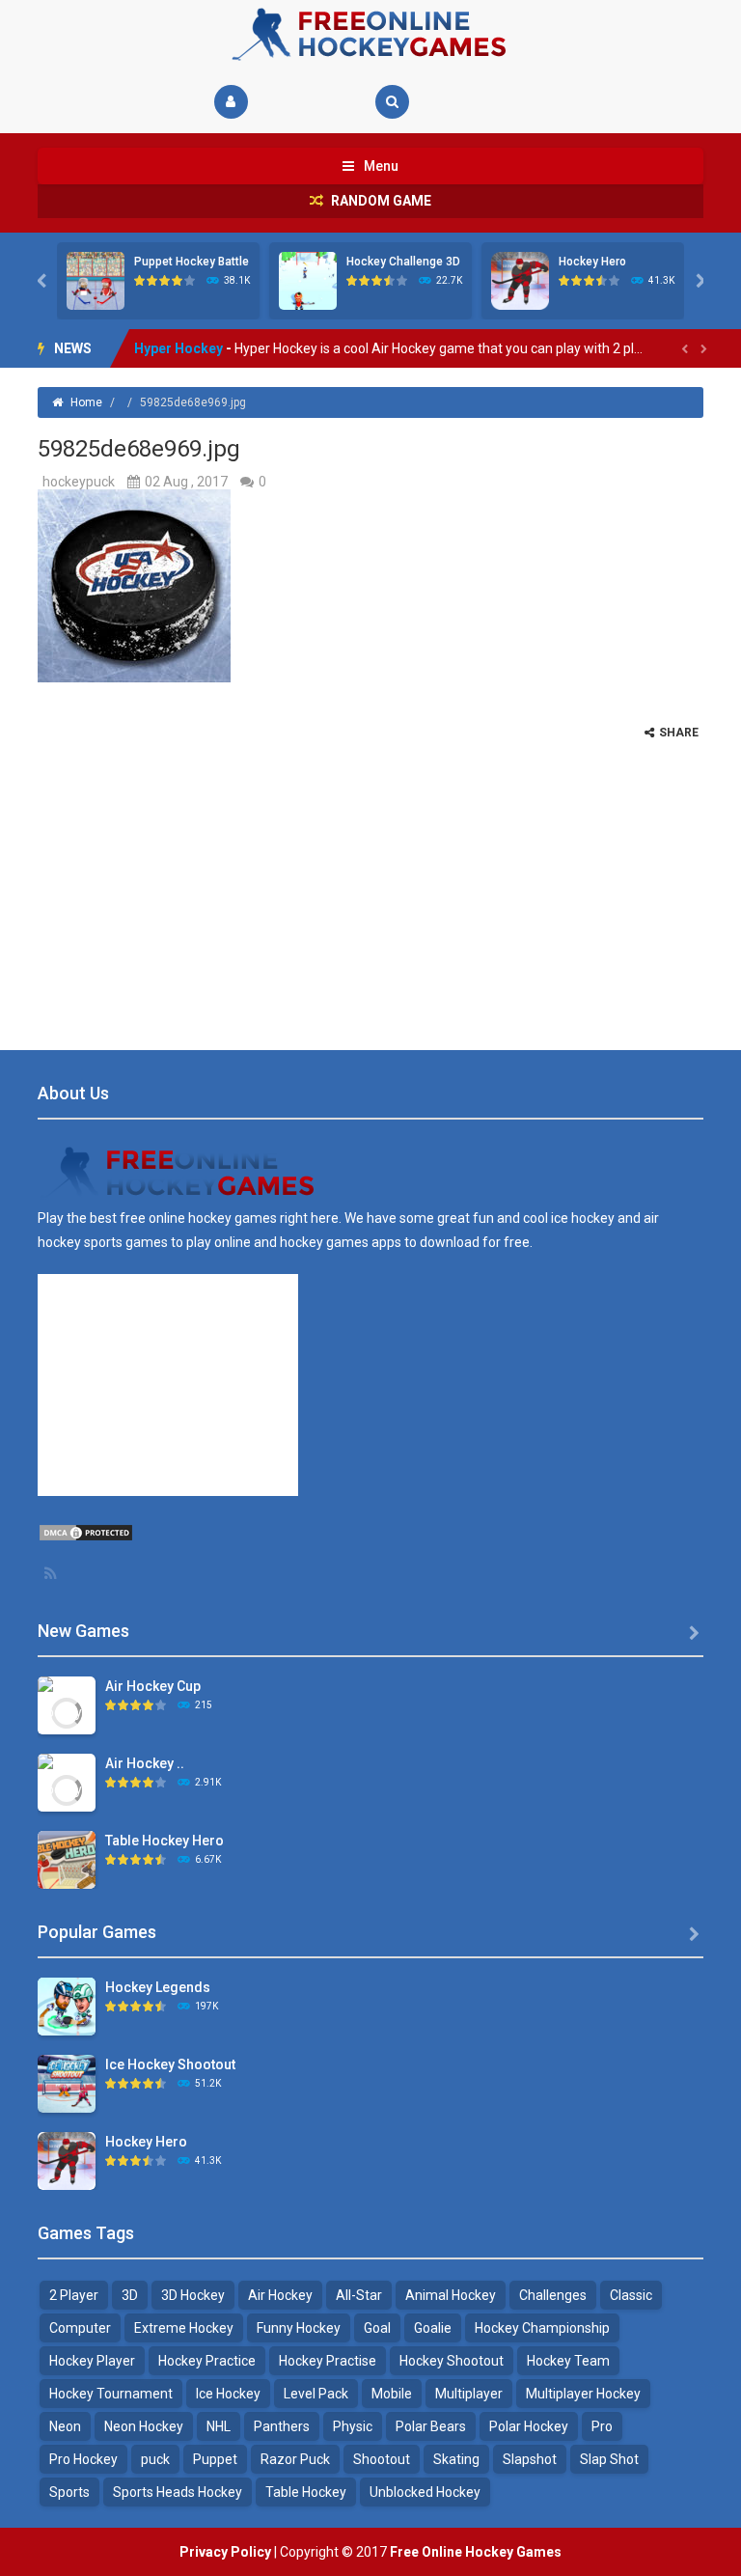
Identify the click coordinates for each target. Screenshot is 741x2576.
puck (155, 2459)
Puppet (215, 2459)
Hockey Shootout (452, 2361)
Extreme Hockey (184, 2328)
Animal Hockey (451, 2295)
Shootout (382, 2459)
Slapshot (530, 2459)
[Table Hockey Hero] (67, 1859)
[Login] (231, 102)
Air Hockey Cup (153, 1686)
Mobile (392, 2394)
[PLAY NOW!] (96, 280)
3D (130, 2295)
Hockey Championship (542, 2328)
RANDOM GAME (380, 201)
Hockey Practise (328, 2361)
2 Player (74, 2295)
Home (86, 402)
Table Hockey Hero (165, 1841)
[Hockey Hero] (67, 2160)
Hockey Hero (592, 262)
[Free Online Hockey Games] (370, 33)
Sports (69, 2492)
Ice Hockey (228, 2394)
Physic (353, 2426)
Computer (80, 2328)
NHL (219, 2426)
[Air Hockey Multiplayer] (67, 1788)
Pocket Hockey (183, 348)
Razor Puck (295, 2459)
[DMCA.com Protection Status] (86, 1532)
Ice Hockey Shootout (170, 2064)
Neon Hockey (144, 2426)
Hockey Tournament (111, 2394)
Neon (65, 2426)
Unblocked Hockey (425, 2492)
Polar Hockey (529, 2426)
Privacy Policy (225, 2552)
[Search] (392, 102)
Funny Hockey (299, 2328)
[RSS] (52, 1573)
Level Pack (316, 2394)
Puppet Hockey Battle (192, 262)
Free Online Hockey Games (476, 2552)
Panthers (282, 2426)
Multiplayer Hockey (583, 2394)
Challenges (553, 2295)
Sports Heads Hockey (178, 2492)
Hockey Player (92, 2361)
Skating (456, 2459)
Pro (602, 2426)
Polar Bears (431, 2426)
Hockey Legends (158, 1987)
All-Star (359, 2295)
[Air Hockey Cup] (67, 1711)
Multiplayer (469, 2394)
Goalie (433, 2328)
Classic (631, 2295)
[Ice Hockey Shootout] (67, 2083)
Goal (377, 2328)
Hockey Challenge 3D (403, 262)
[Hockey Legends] (67, 2006)
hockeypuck (79, 482)
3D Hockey (193, 2295)
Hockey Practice (207, 2361)
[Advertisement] (370, 875)
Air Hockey (280, 2295)
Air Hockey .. (145, 1763)
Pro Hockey (83, 2459)
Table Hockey (306, 2492)
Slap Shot (609, 2459)
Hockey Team (568, 2361)
